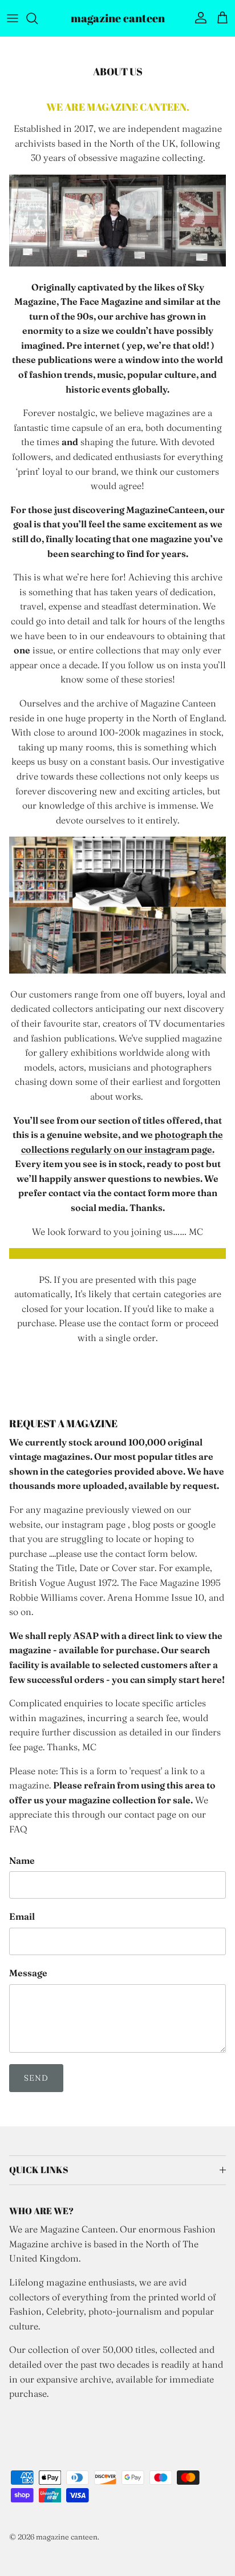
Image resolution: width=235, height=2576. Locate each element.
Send (36, 2078)
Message (28, 1973)
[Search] (38, 18)
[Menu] (13, 18)
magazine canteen (67, 2537)
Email (22, 1916)
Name (22, 1860)
